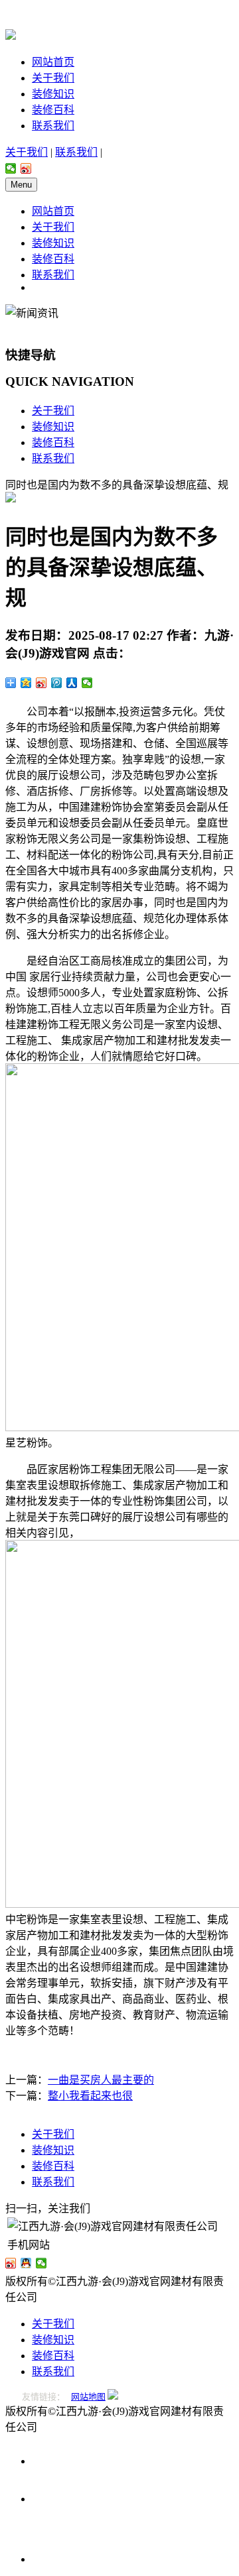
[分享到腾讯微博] (57, 683)
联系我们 (53, 126)
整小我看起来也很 (90, 2096)
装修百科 (53, 110)
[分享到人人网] (72, 683)
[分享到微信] (11, 168)
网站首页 (53, 62)
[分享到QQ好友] (26, 2263)
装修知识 (53, 94)
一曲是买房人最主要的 (101, 2080)
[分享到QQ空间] (26, 683)
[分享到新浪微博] (26, 168)
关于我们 (53, 78)
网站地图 (88, 2397)
